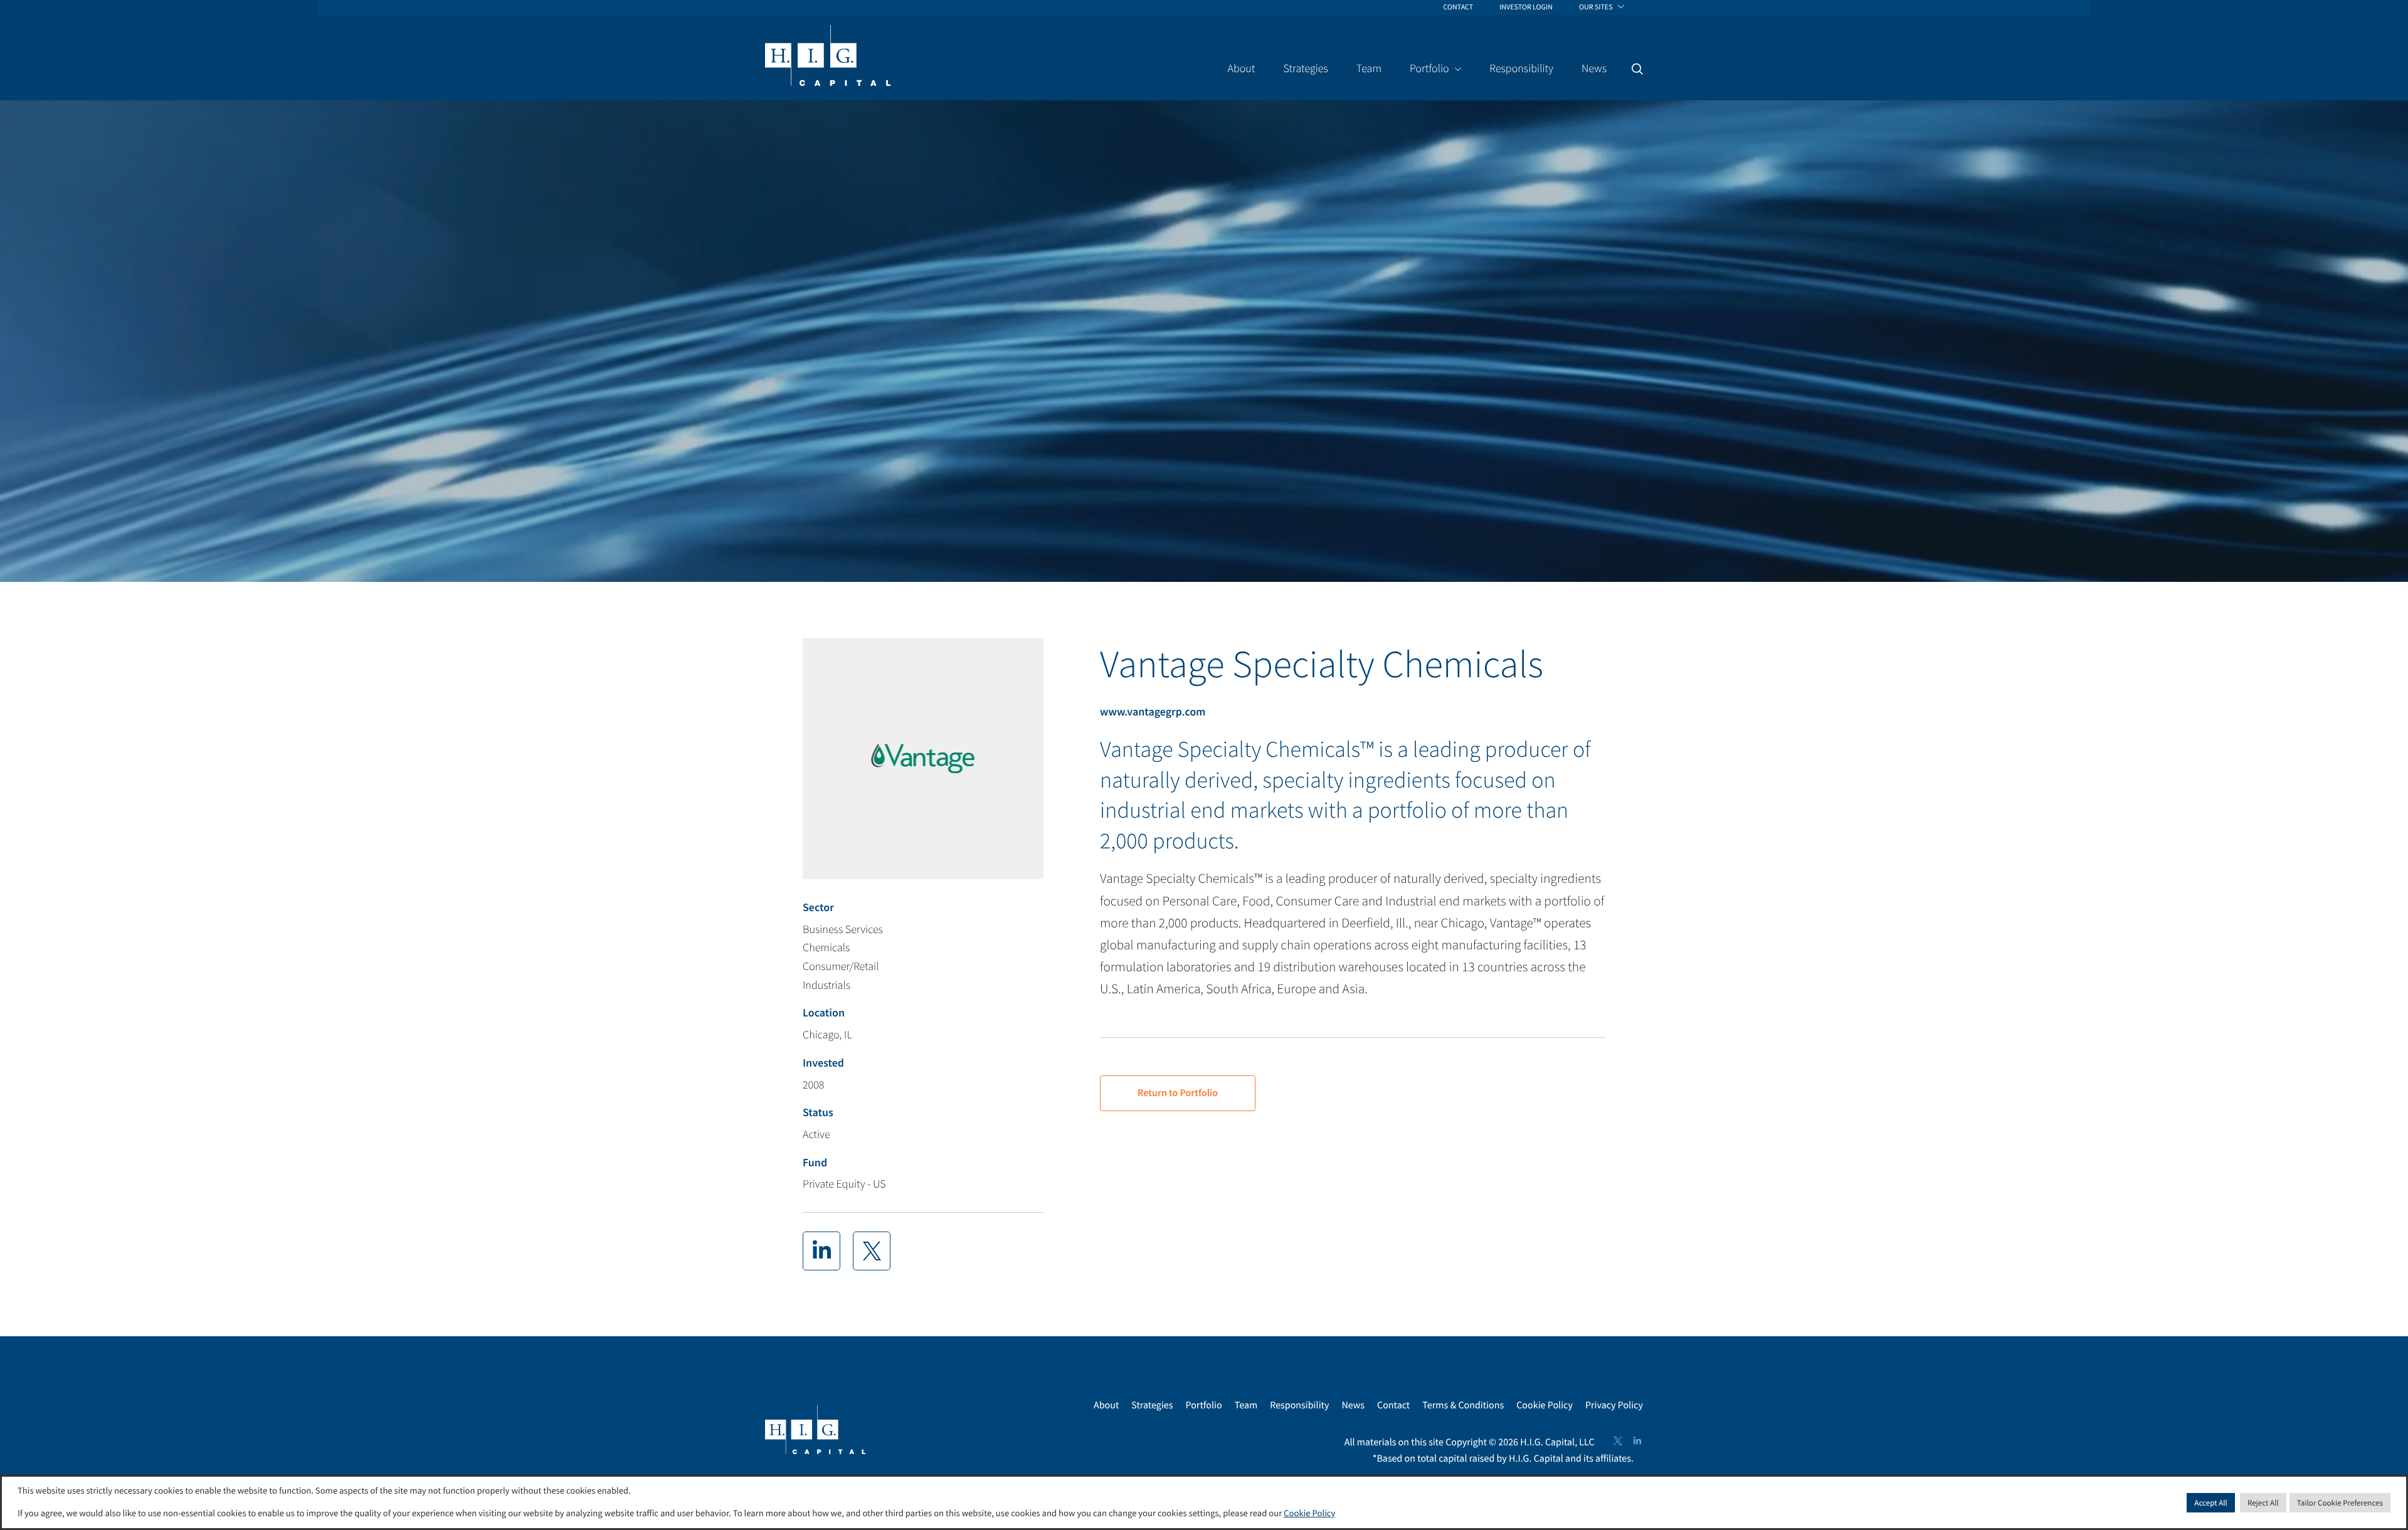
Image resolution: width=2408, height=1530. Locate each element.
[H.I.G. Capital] (828, 56)
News (1353, 1405)
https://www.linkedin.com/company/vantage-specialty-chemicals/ (821, 1251)
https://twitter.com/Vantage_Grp (872, 1251)
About (1106, 1405)
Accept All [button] (2211, 1503)
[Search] (1637, 69)
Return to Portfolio (1178, 1093)
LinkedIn (1637, 1441)
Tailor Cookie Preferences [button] (2340, 1503)
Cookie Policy (1545, 1405)
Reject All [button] (2263, 1503)
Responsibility (1299, 1405)
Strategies (1152, 1405)
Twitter (1618, 1441)
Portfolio (1203, 1405)
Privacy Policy (1614, 1405)
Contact (1393, 1405)
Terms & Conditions (1463, 1405)
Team (1246, 1405)
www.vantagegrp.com (1153, 711)
